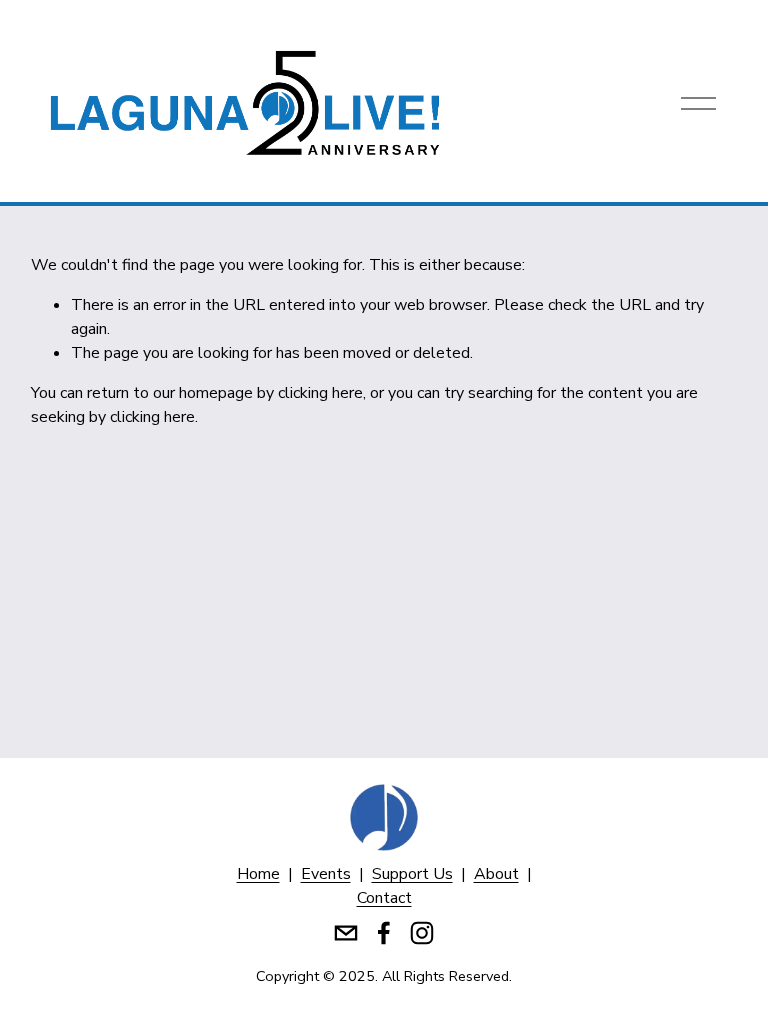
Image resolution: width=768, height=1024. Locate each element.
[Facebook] (384, 933)
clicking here (320, 393)
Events (326, 874)
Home (258, 874)
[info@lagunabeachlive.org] (346, 933)
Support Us (412, 874)
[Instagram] (422, 933)
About (496, 874)
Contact (384, 898)
